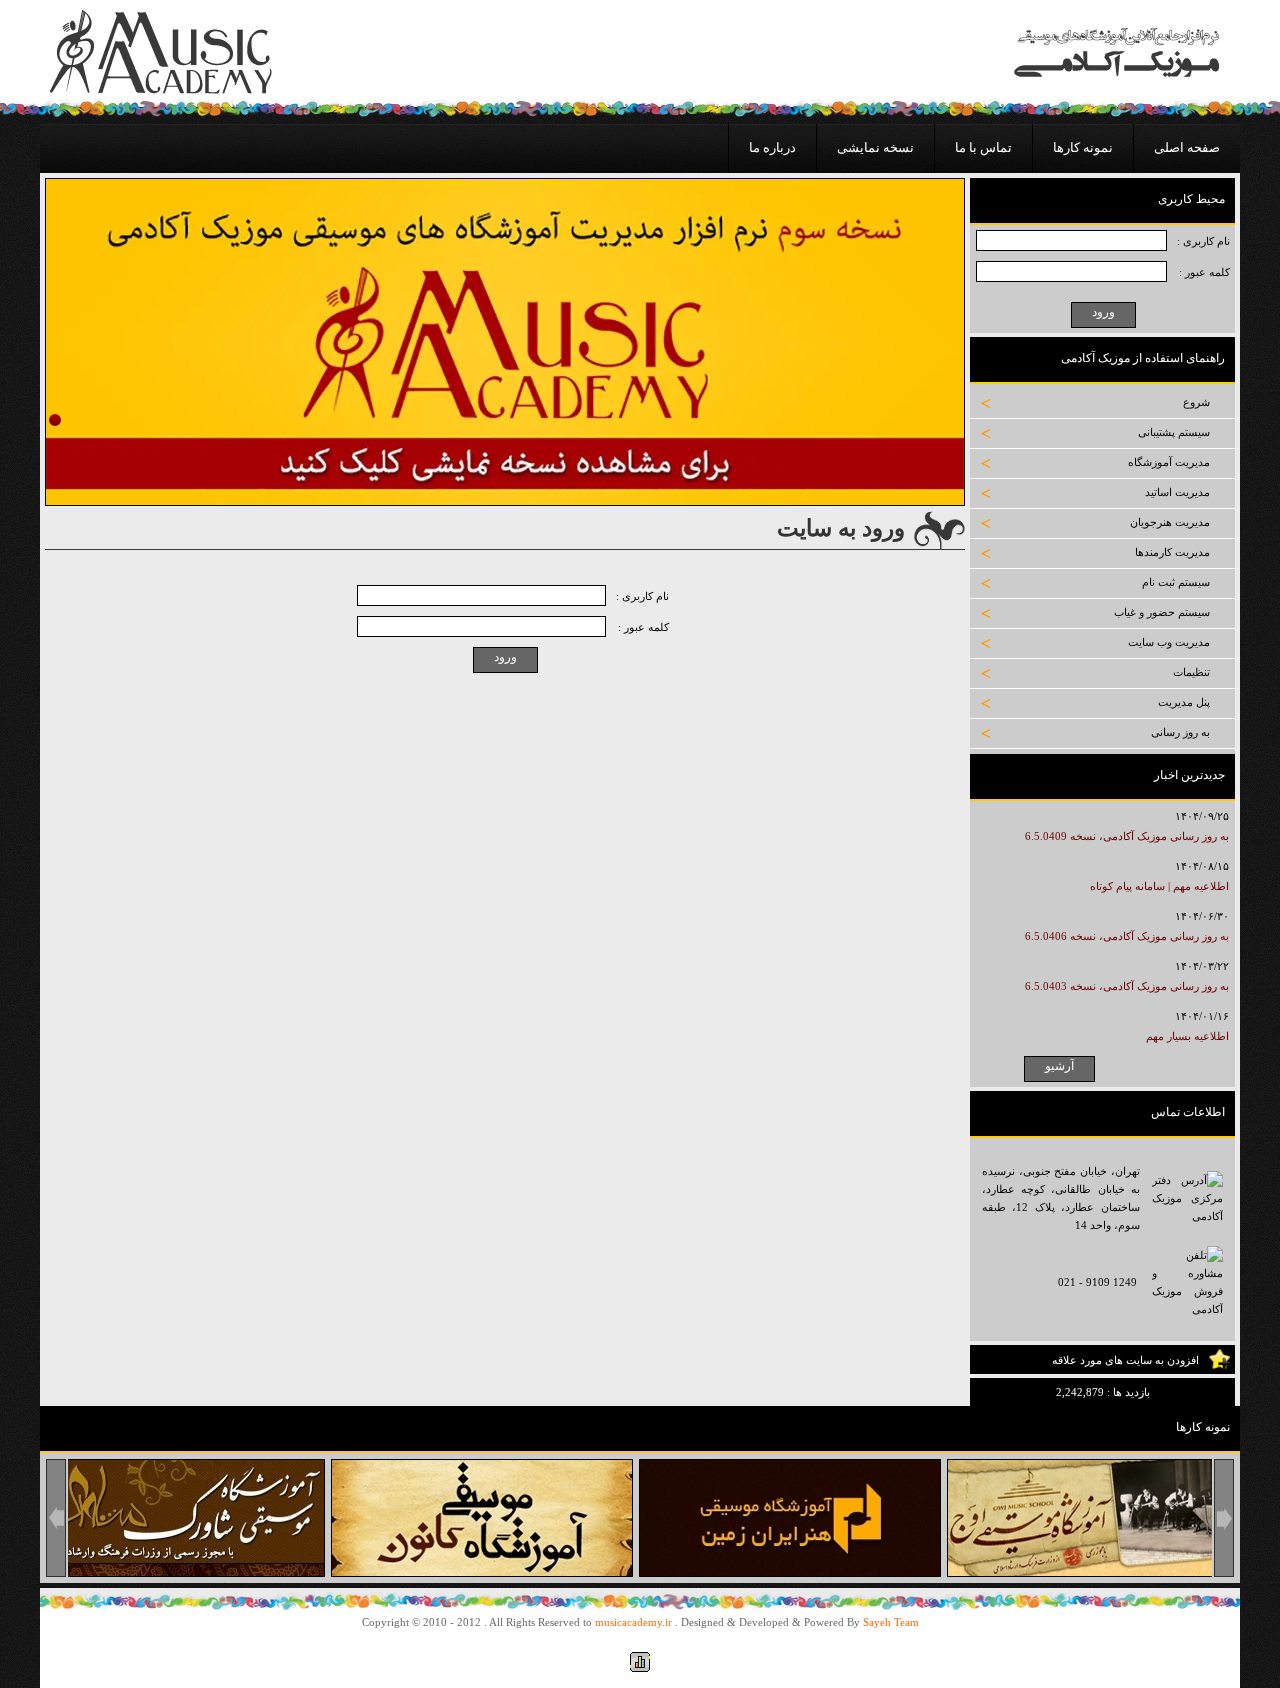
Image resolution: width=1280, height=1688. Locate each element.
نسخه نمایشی (875, 147)
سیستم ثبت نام (1176, 582)
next (1224, 1518)
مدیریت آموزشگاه (1169, 462)
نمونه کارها (1083, 147)
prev (56, 1518)
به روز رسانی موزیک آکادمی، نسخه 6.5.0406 (1127, 936)
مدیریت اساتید (1177, 492)
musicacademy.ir (633, 1622)
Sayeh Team (891, 1622)
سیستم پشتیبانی (1174, 432)
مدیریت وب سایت (1169, 642)
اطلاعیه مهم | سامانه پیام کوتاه (1159, 886)
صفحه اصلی (1187, 147)
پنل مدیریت (1184, 702)
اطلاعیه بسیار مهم (1187, 1036)
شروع (1196, 402)
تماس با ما (983, 147)
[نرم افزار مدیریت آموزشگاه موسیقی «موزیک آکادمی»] (161, 90)
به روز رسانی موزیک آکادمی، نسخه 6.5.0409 (1127, 836)
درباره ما (772, 147)
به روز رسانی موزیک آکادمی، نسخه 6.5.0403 (1127, 986)
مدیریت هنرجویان (1170, 522)
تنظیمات (1191, 672)
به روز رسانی (1180, 732)
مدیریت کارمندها (1172, 552)
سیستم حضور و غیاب (1162, 612)
